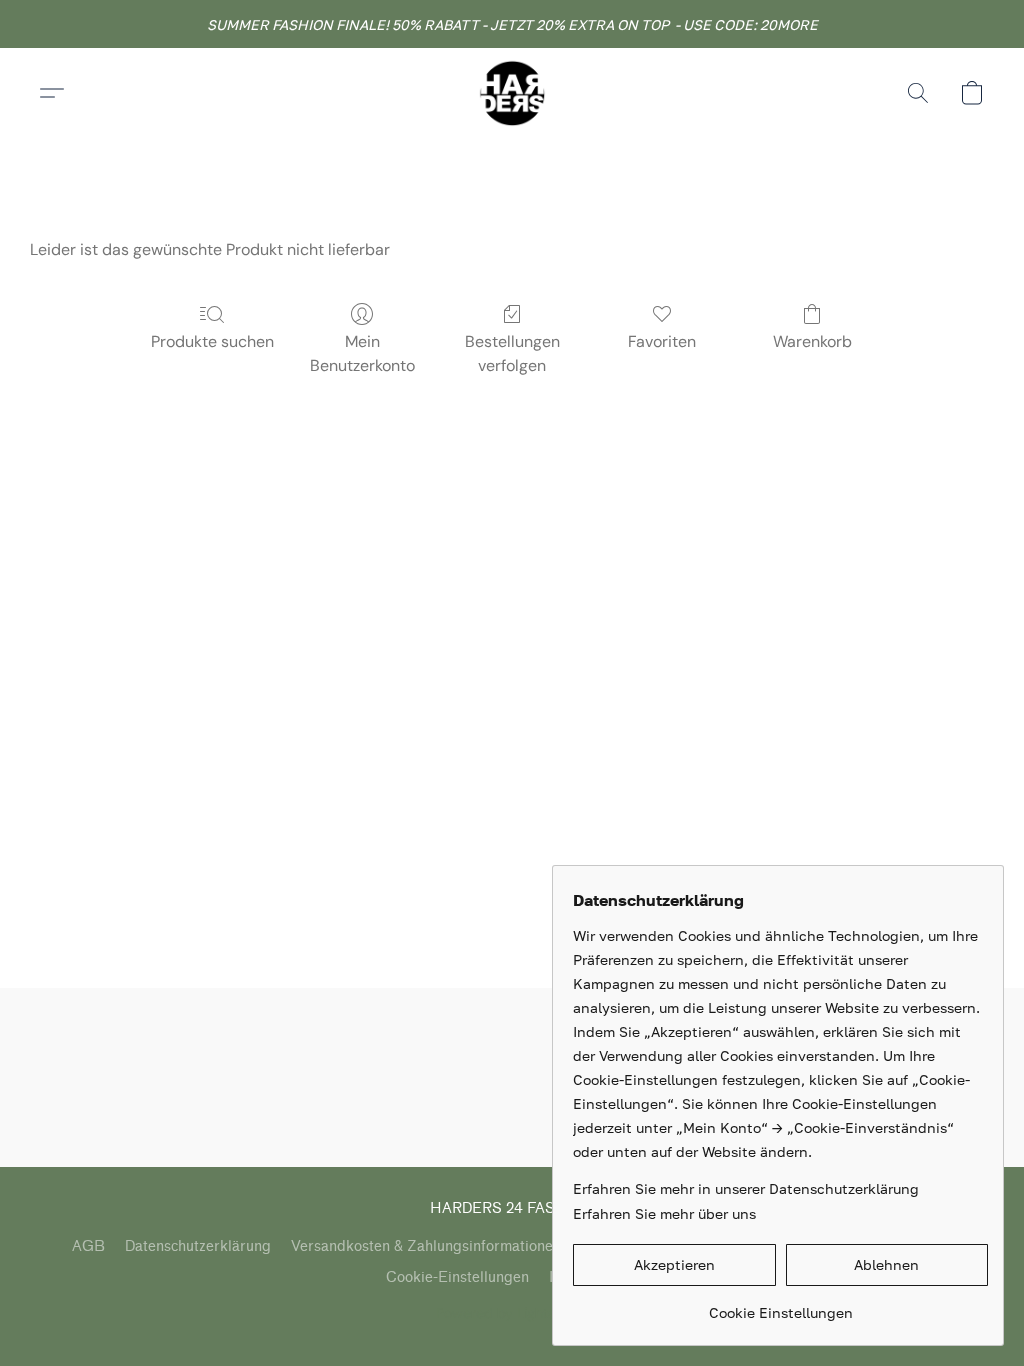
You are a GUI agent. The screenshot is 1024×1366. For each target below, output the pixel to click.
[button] (512, 93)
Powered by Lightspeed (512, 1313)
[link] (780, 1305)
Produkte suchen (212, 341)
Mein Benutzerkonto (362, 353)
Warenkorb (812, 341)
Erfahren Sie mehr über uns (664, 1213)
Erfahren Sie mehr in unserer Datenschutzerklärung (746, 1188)
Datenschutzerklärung (198, 1246)
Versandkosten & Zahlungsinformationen (426, 1246)
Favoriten (662, 341)
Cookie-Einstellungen (457, 1277)
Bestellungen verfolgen (512, 353)
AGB (88, 1246)
